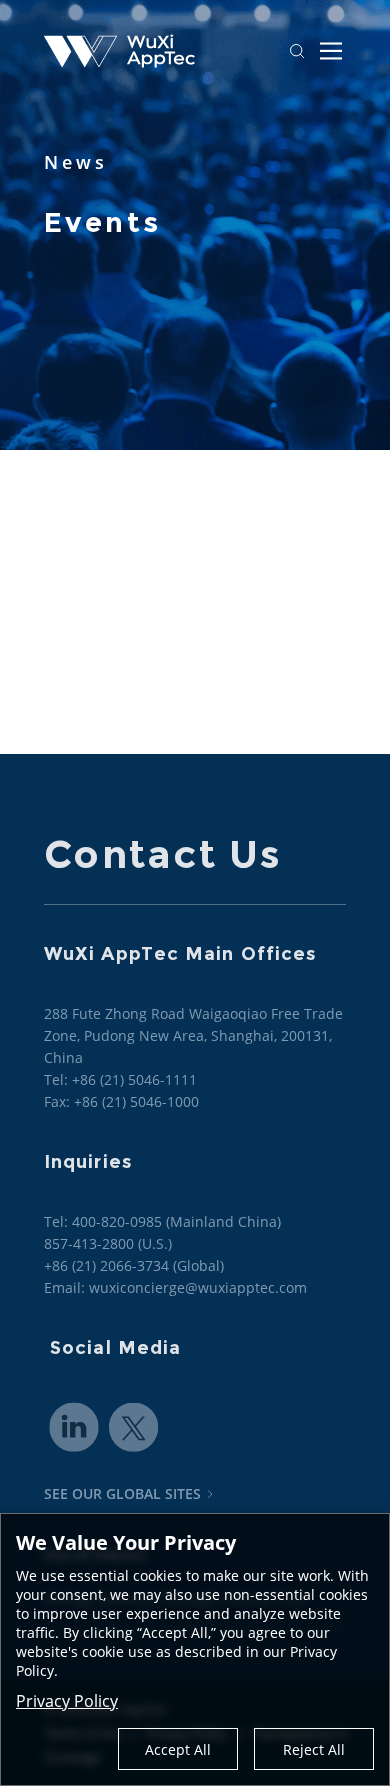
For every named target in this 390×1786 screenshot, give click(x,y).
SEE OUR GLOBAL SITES (122, 1493)
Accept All (178, 1749)
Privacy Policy (67, 1701)
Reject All (314, 1749)
